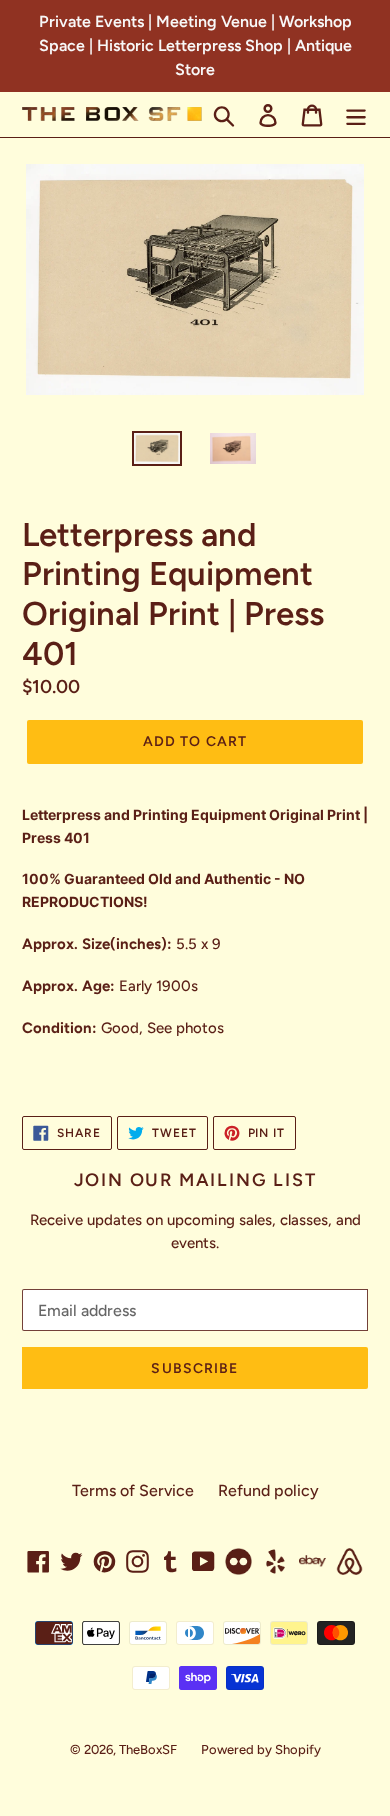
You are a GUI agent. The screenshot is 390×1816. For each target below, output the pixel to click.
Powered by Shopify (261, 1749)
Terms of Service (133, 1490)
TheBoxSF (148, 1749)
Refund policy (268, 1490)
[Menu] (356, 114)
